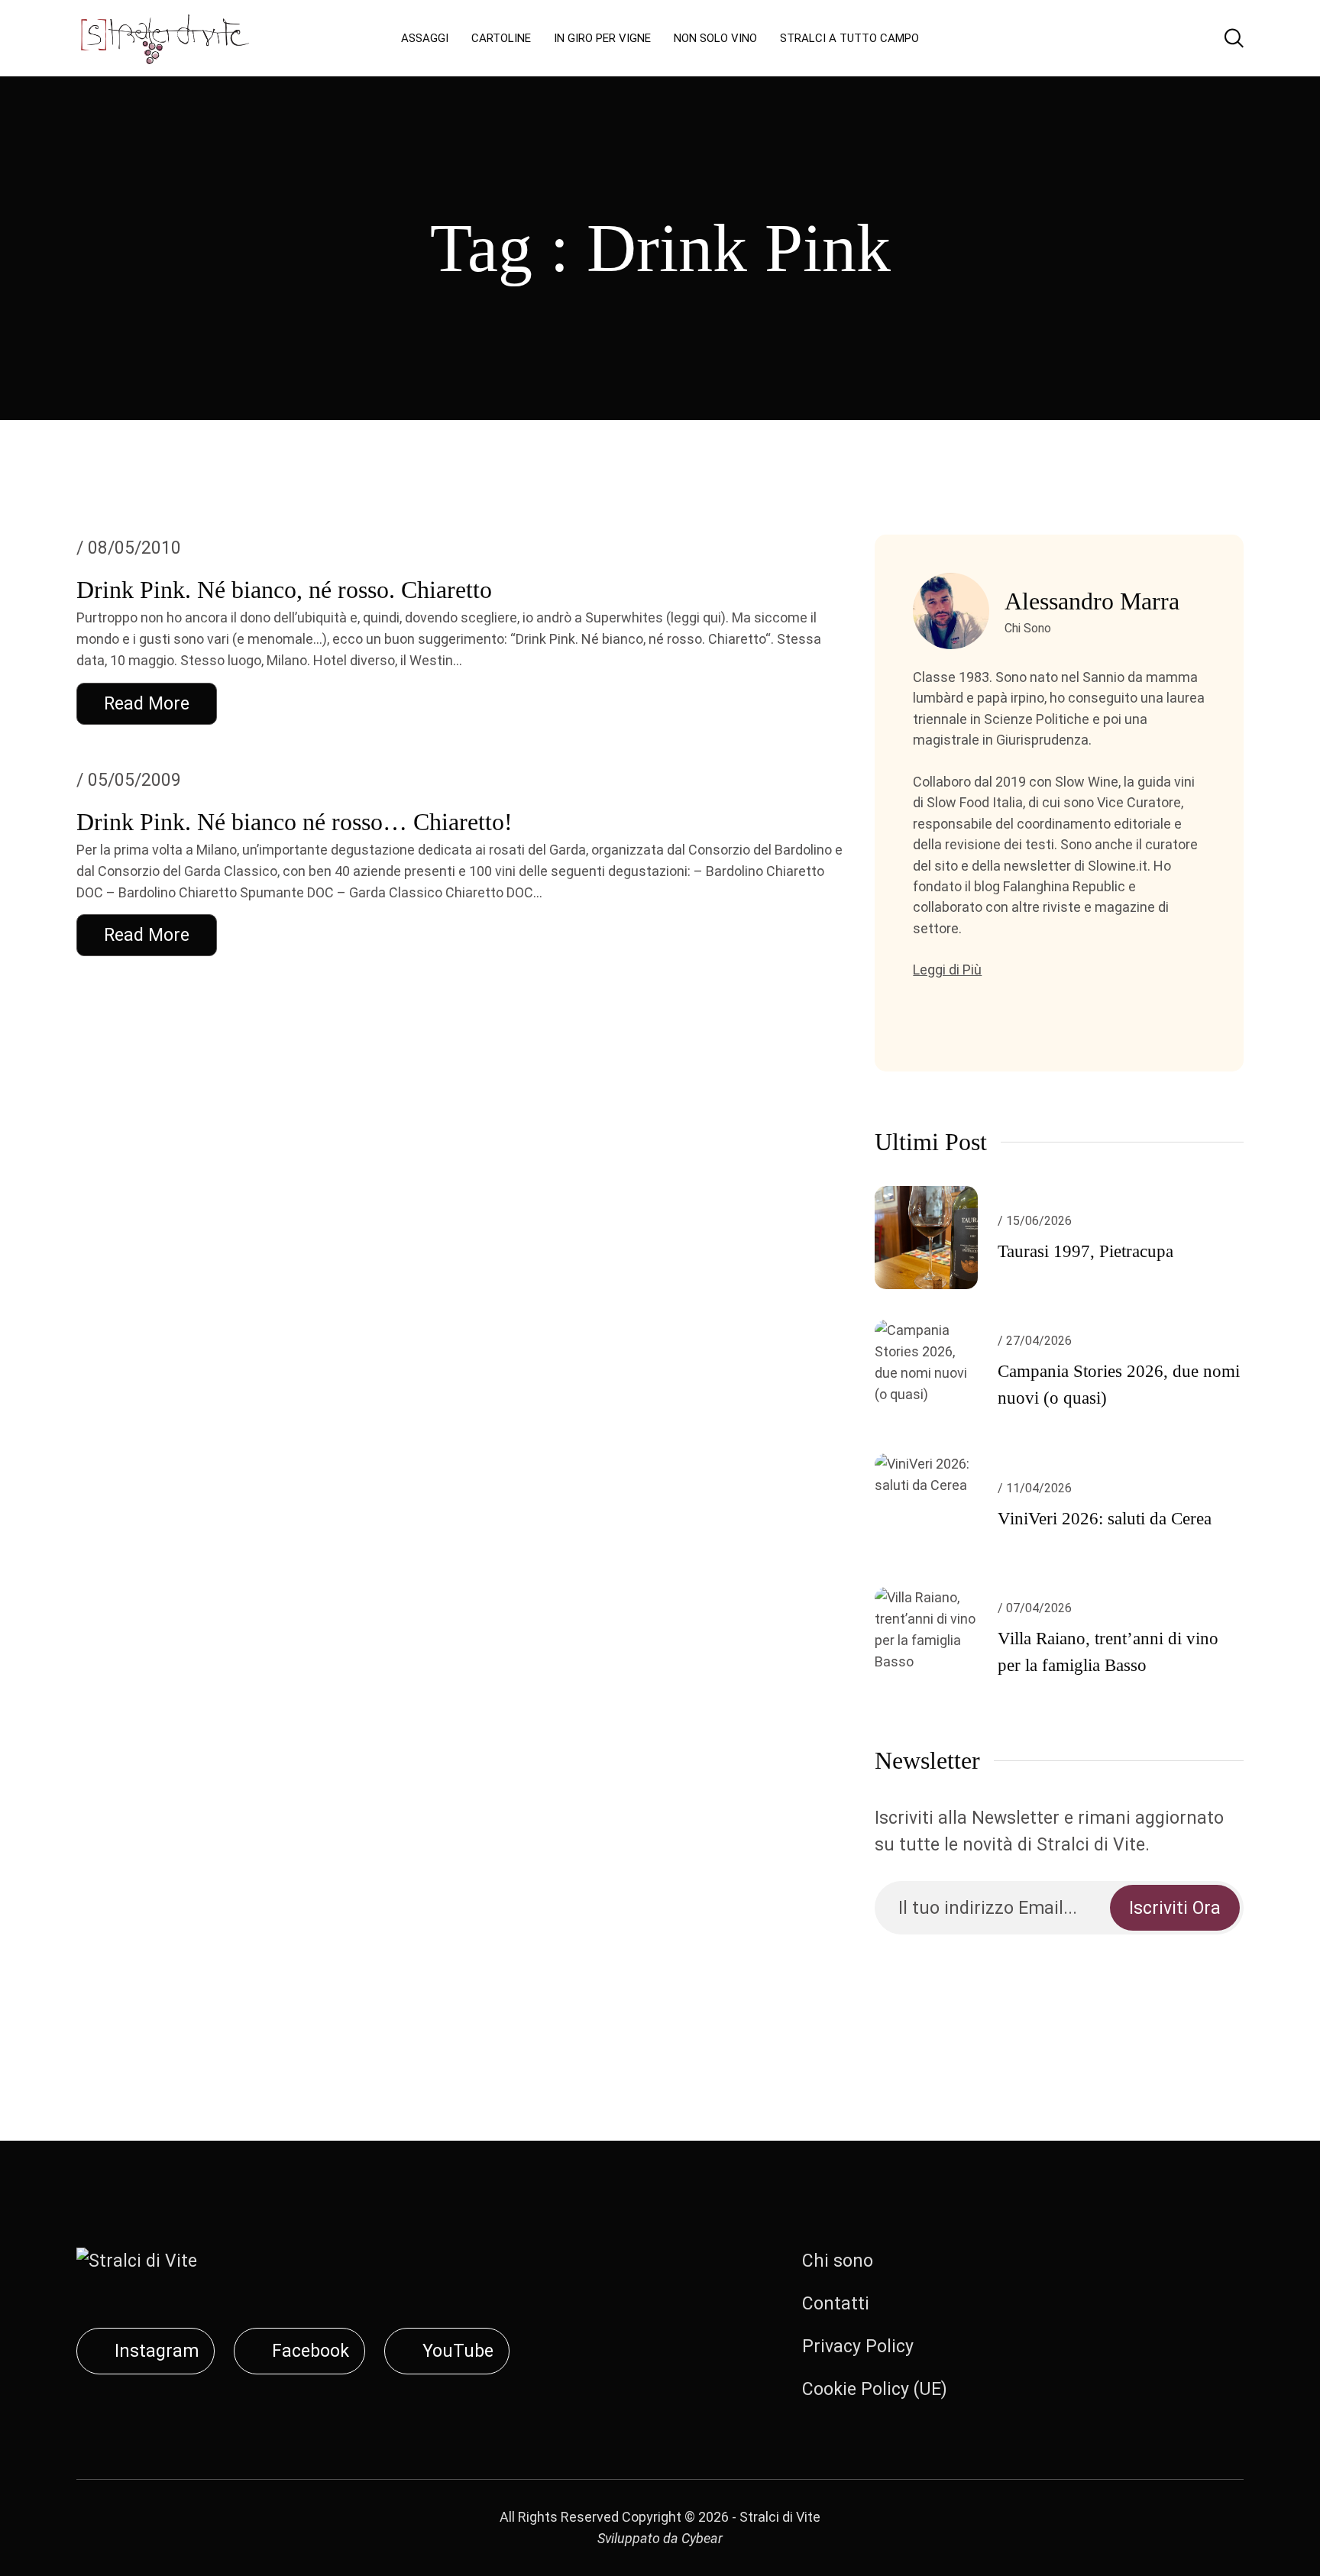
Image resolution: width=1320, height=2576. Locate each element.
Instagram (157, 2351)
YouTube (458, 2351)
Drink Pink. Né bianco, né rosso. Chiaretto (284, 590)
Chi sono (838, 2261)
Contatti (836, 2304)
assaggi (425, 38)
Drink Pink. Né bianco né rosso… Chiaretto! (294, 822)
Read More (147, 704)
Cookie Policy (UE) (875, 2389)
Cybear (702, 2538)
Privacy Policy (858, 2347)
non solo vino (715, 38)
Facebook (311, 2351)
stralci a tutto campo (849, 38)
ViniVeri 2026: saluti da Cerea (1105, 1519)
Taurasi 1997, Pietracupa (1085, 1251)
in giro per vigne (602, 38)
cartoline (501, 38)
